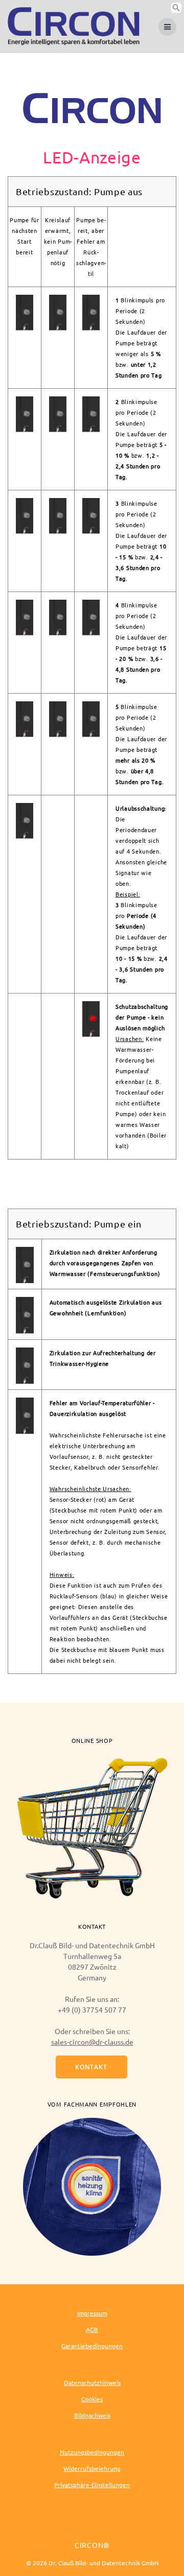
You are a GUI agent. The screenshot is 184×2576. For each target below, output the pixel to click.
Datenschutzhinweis (92, 2382)
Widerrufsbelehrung (92, 2468)
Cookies (92, 2399)
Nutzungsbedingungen (92, 2452)
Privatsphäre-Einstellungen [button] (92, 2485)
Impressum (92, 2313)
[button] (176, 10)
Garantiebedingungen (92, 2346)
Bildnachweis (92, 2415)
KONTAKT (91, 2067)
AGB (92, 2329)
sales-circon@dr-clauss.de (92, 2042)
